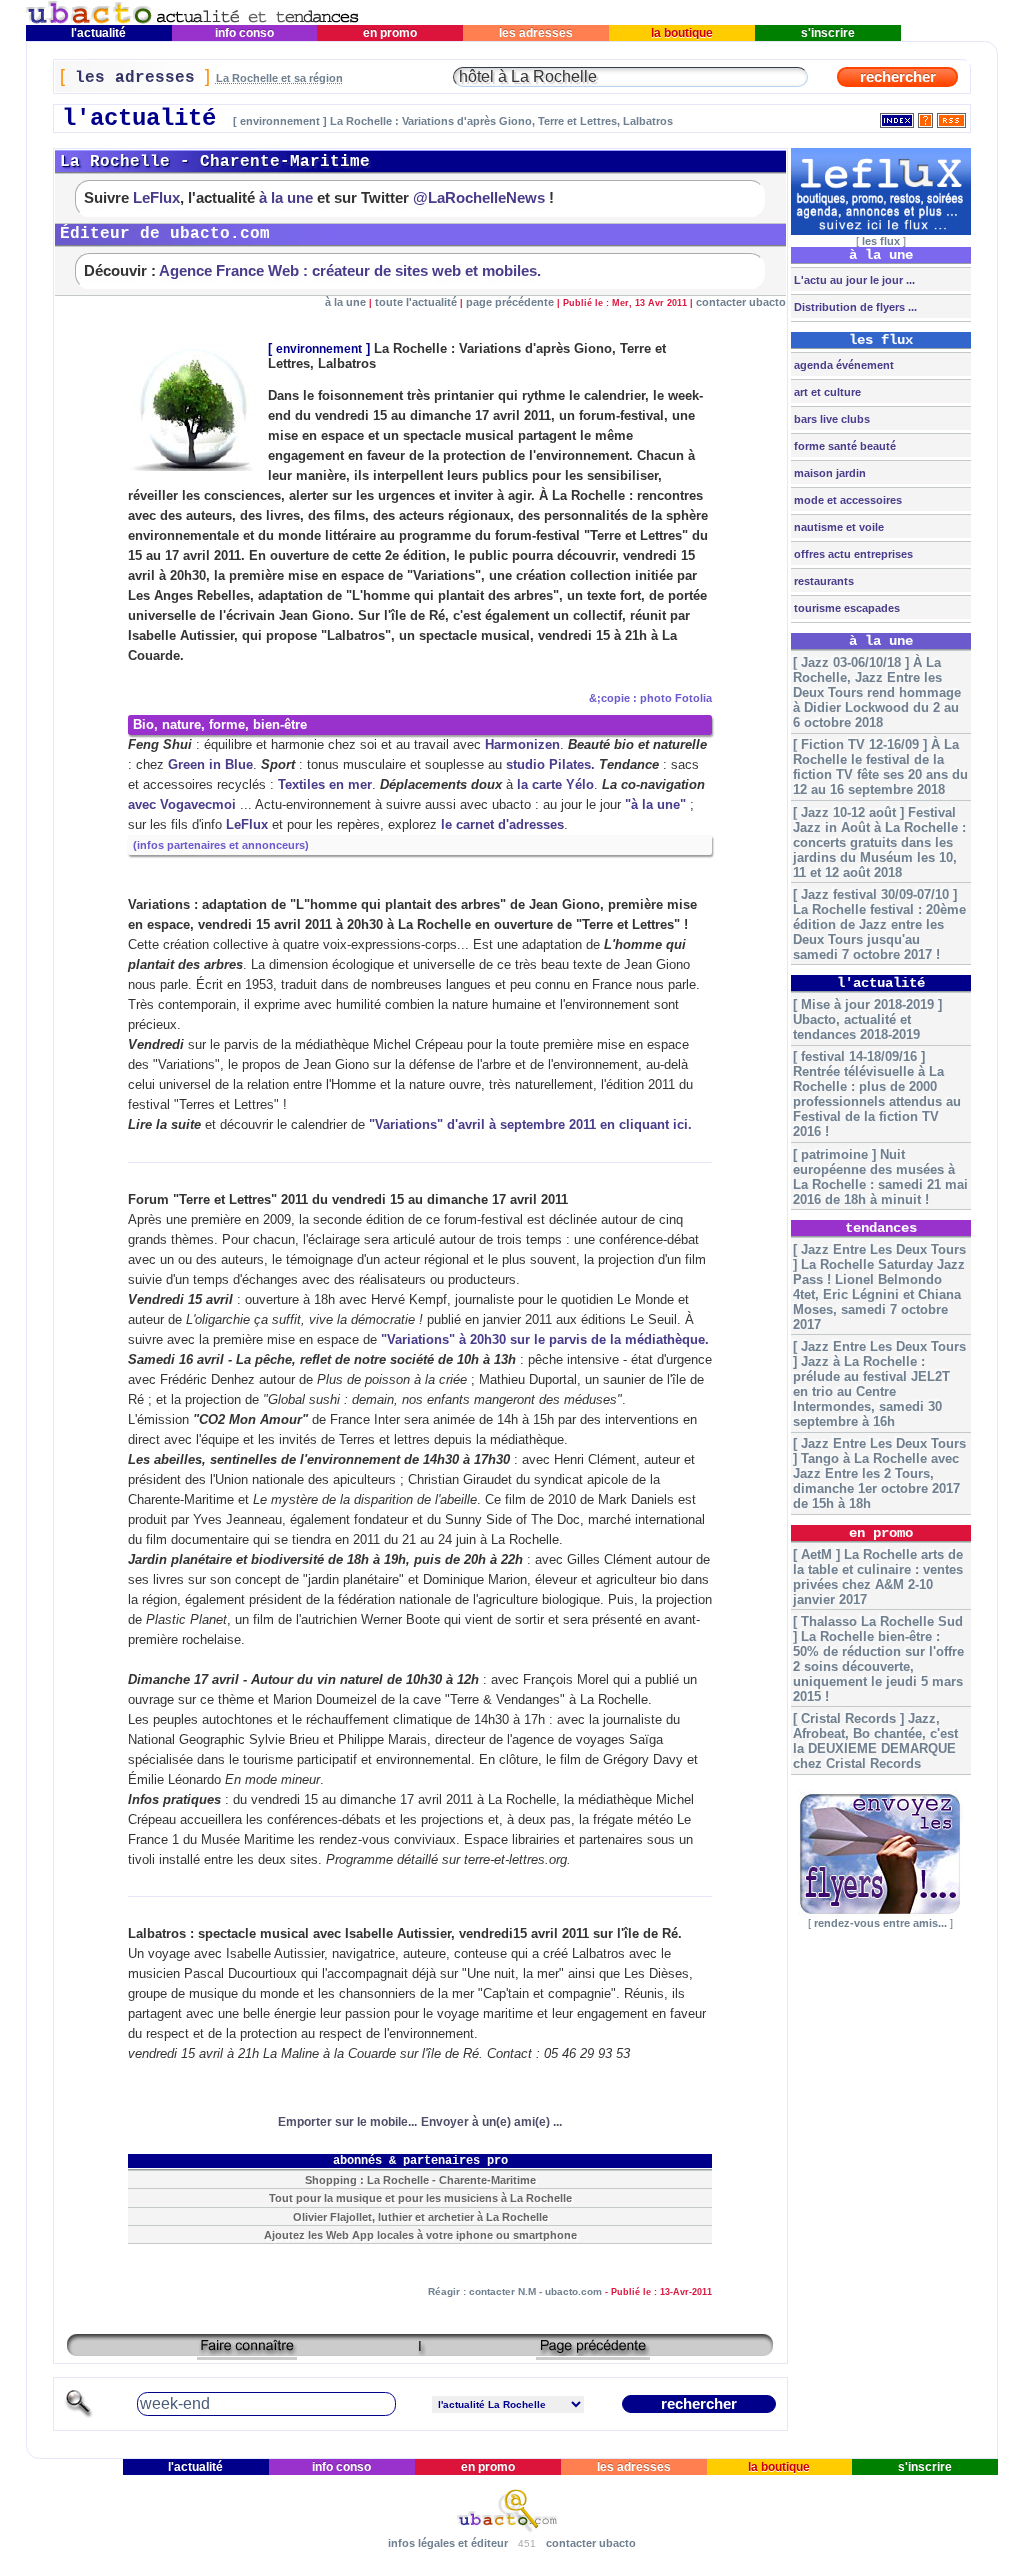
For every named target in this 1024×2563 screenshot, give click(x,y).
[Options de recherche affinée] (79, 2414)
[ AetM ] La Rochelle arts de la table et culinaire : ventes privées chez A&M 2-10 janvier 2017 (878, 1577)
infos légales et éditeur (448, 2543)
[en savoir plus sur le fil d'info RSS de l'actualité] (925, 116)
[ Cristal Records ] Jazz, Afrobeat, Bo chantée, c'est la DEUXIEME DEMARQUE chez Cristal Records (875, 1741)
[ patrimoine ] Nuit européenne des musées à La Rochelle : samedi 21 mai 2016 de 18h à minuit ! (880, 1177)
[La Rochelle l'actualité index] (897, 116)
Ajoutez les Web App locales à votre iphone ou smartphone (420, 2235)
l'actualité (98, 33)
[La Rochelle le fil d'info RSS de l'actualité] (951, 116)
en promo (390, 33)
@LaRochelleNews (479, 198)
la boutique (682, 33)
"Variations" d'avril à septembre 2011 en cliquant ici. (530, 1124)
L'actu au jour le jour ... (853, 280)
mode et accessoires (846, 500)
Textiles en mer (325, 784)
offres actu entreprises (852, 554)
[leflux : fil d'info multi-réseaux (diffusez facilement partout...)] (881, 231)
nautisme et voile (837, 527)
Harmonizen (522, 744)
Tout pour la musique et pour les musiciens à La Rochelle (420, 2198)
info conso (244, 33)
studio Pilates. (550, 764)
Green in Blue (210, 764)
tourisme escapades (845, 608)
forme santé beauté (843, 446)
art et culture (826, 392)
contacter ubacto (741, 302)
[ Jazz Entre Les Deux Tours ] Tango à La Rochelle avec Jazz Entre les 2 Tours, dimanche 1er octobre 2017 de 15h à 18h (879, 1473)
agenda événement (842, 365)
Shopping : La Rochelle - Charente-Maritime (420, 2180)
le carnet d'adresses (502, 824)
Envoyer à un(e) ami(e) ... (491, 2122)
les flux (881, 241)
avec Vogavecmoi (182, 804)
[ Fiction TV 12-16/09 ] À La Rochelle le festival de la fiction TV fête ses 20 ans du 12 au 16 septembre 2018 (880, 767)
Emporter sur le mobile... (347, 2122)
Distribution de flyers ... (854, 307)
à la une (286, 198)
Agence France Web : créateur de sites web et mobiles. (350, 271)
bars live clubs (830, 419)
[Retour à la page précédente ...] (593, 2352)
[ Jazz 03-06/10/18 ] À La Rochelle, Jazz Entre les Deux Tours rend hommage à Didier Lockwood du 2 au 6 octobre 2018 (877, 692)
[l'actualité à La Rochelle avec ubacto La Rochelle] (193, 20)
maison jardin (828, 473)
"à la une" (655, 804)
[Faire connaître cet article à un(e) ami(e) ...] (247, 2352)
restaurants (822, 581)
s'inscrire (828, 33)
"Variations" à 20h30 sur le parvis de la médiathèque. (545, 1339)
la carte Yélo (555, 784)
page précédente (510, 302)
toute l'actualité (416, 302)
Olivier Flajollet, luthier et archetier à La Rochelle (420, 2217)
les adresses (536, 33)
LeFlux (156, 198)
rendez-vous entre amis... (880, 1923)
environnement (319, 349)
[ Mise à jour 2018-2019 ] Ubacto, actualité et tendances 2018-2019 (867, 1019)
